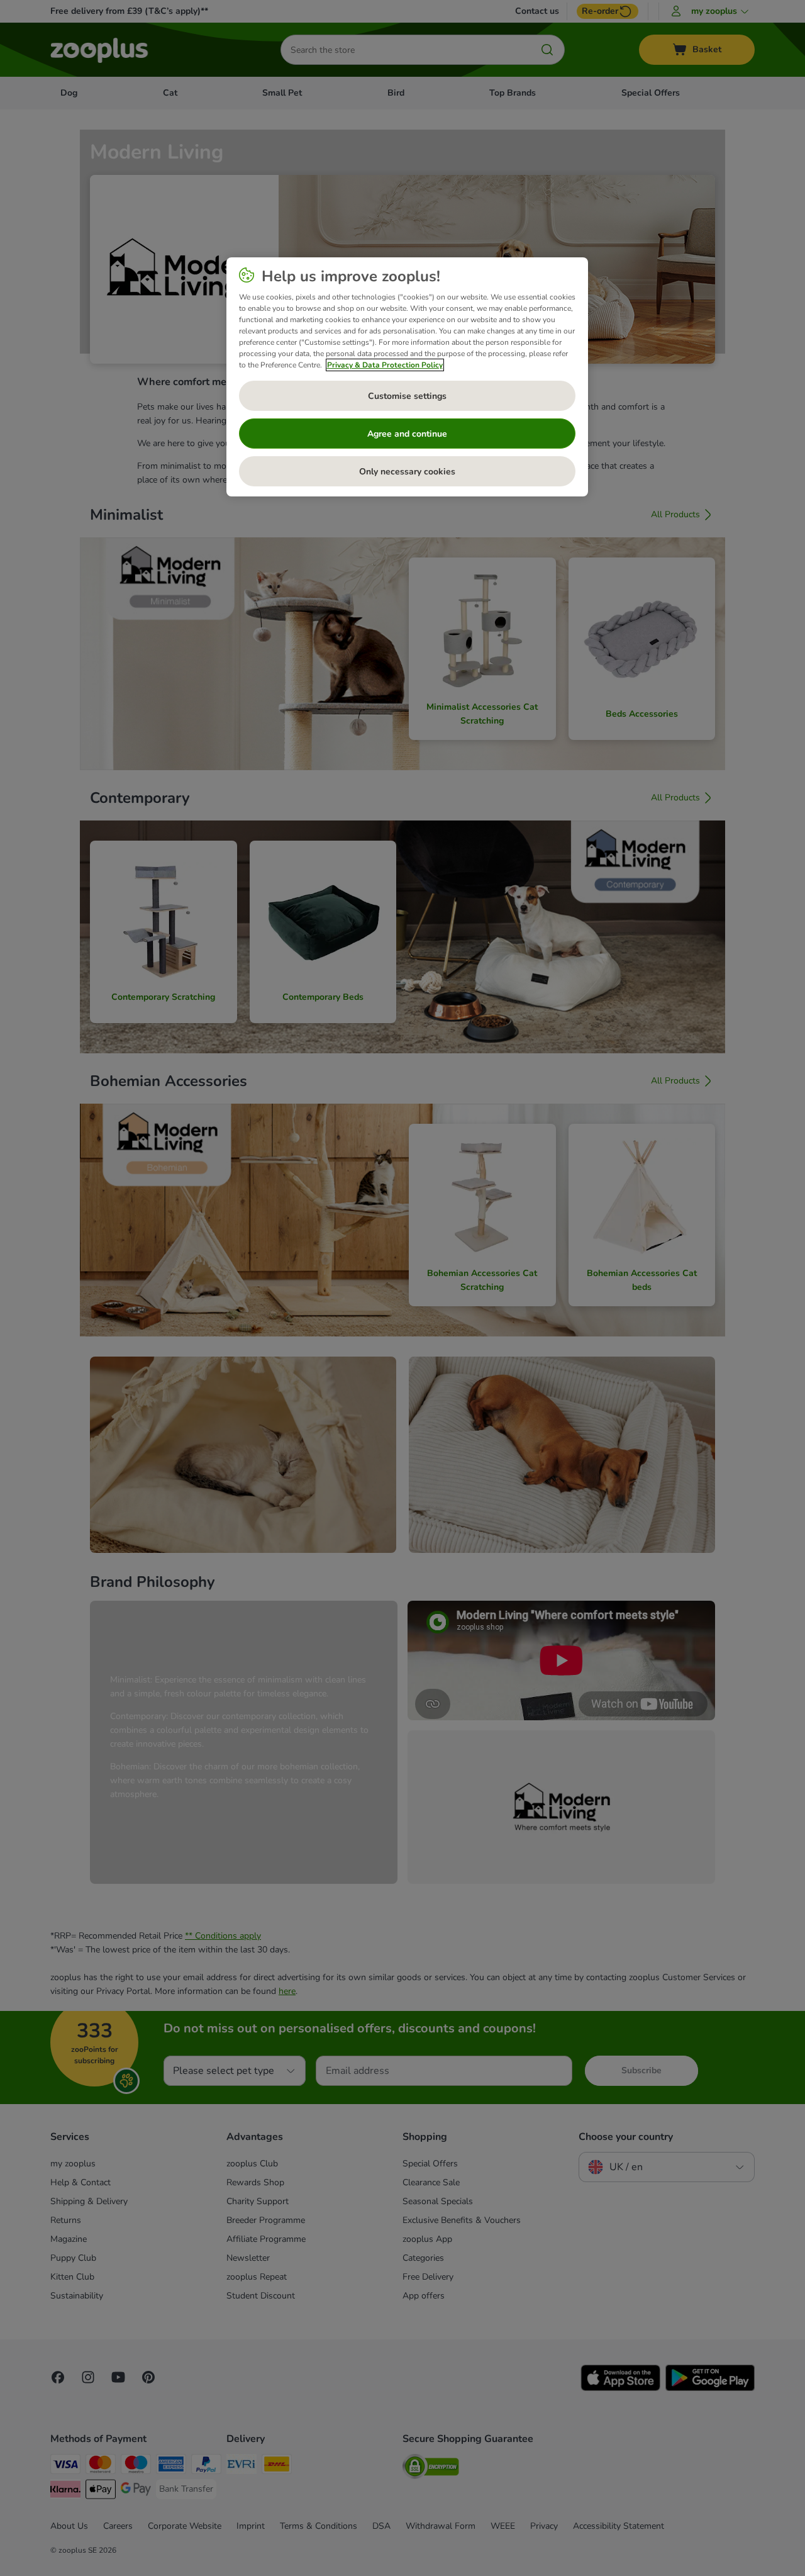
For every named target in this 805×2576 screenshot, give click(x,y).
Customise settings (407, 396)
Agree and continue (407, 434)
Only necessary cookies (407, 472)
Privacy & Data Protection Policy (385, 365)
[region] (407, 377)
